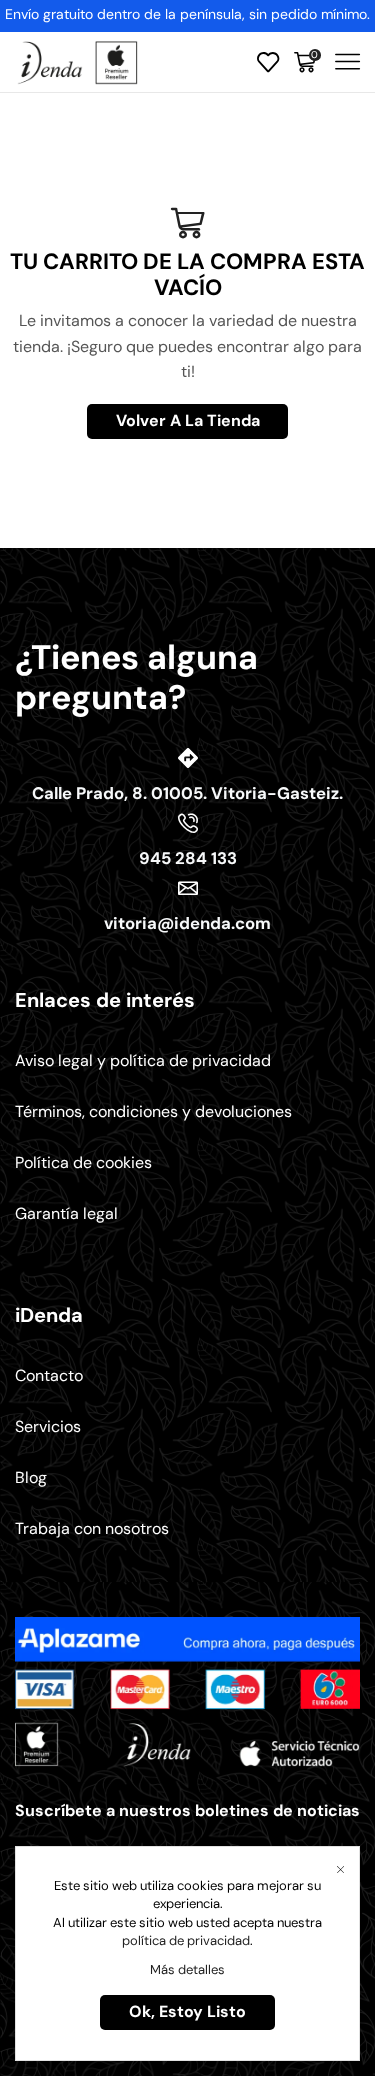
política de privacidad (186, 1940)
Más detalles (187, 1969)
